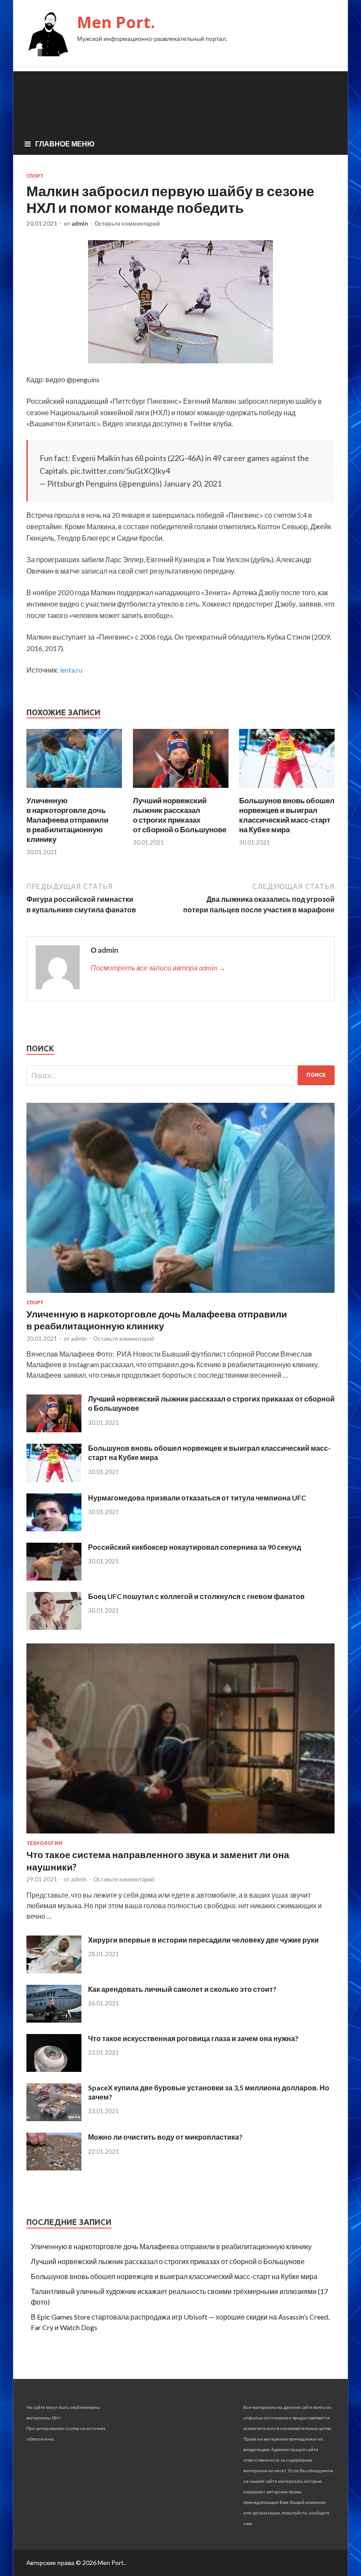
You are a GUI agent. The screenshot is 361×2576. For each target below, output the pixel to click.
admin (80, 223)
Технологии (44, 1843)
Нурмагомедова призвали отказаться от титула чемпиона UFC (197, 1498)
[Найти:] (180, 1075)
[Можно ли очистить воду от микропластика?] (54, 2168)
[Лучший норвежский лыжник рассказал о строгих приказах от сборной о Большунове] (181, 790)
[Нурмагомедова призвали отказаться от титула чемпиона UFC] (54, 1528)
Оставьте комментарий (127, 223)
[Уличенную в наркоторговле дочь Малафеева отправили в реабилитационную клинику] (74, 790)
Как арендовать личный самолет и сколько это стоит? (182, 1989)
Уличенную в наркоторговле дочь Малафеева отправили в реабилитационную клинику (67, 820)
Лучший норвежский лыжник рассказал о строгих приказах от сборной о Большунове (180, 815)
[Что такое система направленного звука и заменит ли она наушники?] (180, 1835)
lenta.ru (71, 670)
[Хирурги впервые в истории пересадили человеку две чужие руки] (54, 1970)
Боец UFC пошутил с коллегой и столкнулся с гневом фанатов (196, 1596)
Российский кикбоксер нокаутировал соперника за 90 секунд (195, 1547)
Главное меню (65, 144)
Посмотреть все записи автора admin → (158, 968)
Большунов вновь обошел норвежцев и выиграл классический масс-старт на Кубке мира (287, 815)
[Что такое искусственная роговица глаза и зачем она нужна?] (54, 2069)
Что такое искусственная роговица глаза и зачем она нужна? (193, 2038)
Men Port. (116, 22)
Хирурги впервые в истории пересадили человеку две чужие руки (203, 1940)
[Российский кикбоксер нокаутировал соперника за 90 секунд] (54, 1578)
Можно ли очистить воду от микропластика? (165, 2137)
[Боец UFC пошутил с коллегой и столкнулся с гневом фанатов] (54, 1627)
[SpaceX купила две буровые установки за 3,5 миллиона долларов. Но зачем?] (54, 2118)
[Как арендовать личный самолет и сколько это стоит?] (54, 2020)
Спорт (35, 176)
